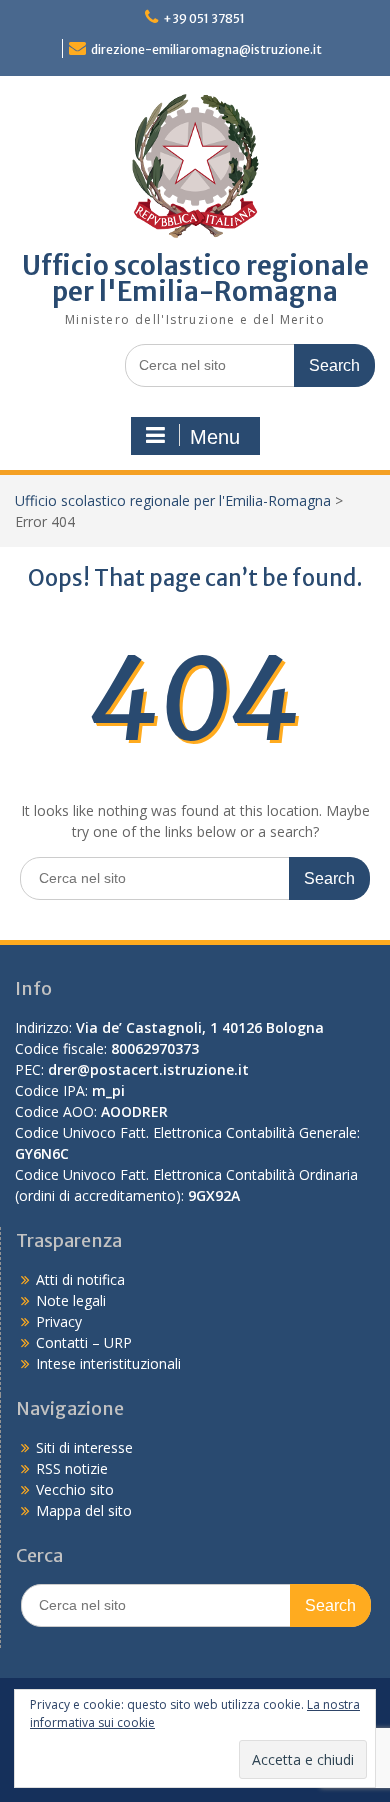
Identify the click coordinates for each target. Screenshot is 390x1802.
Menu (215, 437)
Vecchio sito (75, 1489)
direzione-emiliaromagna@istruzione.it (206, 49)
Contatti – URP (84, 1342)
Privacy (59, 1321)
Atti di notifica (80, 1279)
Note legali (71, 1300)
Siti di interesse (84, 1447)
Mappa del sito (84, 1510)
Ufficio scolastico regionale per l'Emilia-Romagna (195, 278)
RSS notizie (72, 1468)
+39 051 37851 (204, 18)
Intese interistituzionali (108, 1363)
